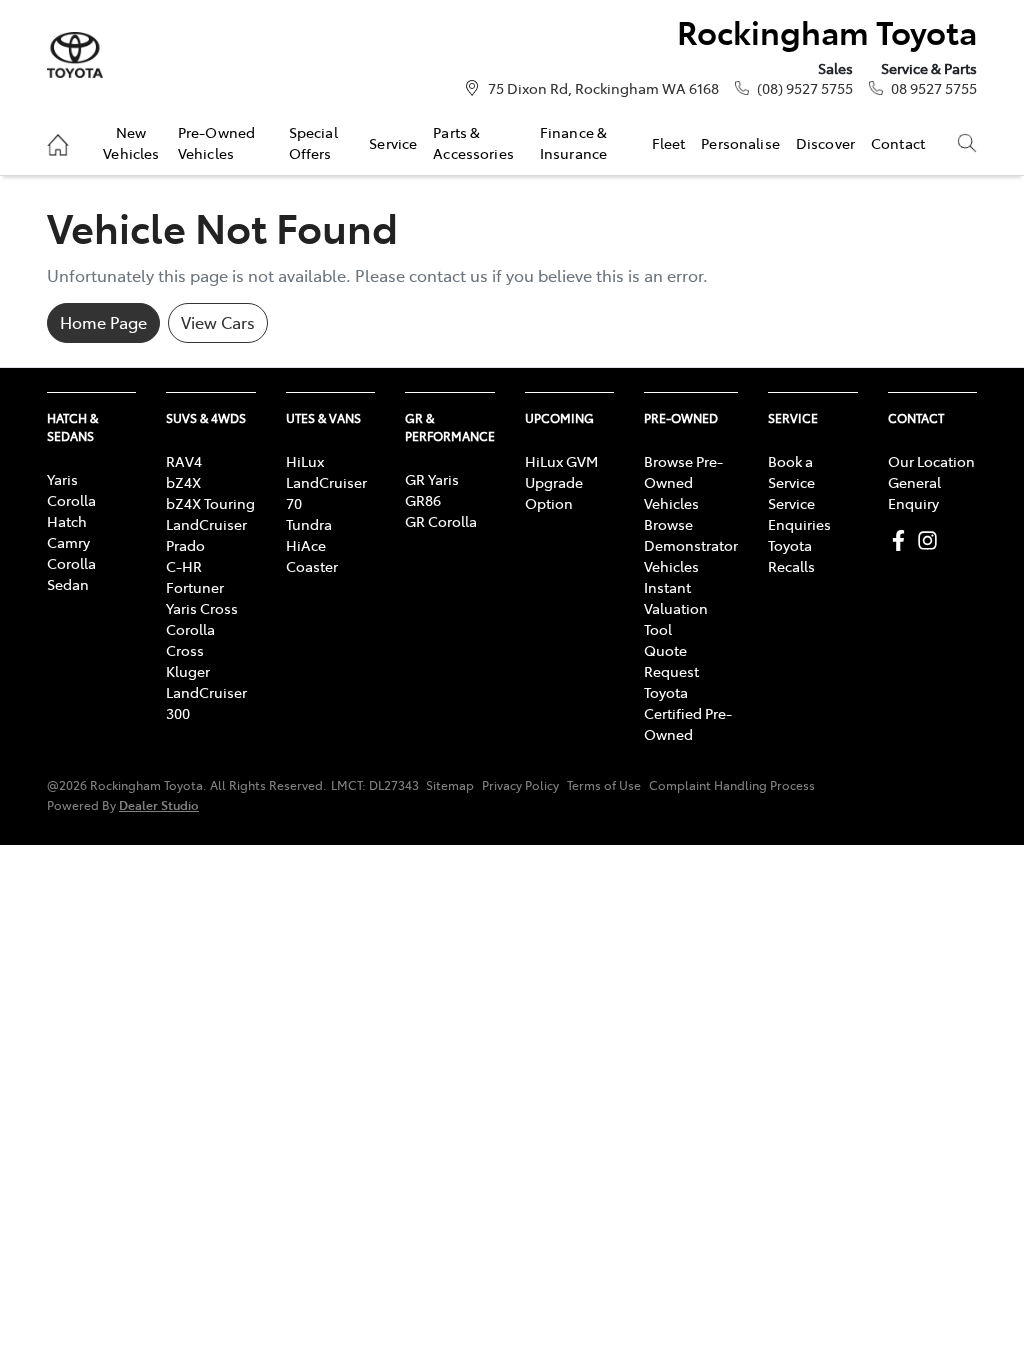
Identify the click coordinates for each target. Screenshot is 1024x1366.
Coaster (312, 566)
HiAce (306, 545)
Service (393, 143)
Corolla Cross (190, 639)
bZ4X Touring (210, 503)
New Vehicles (131, 142)
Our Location (931, 461)
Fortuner (195, 587)
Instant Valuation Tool (676, 608)
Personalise (740, 143)
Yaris (62, 479)
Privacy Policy (520, 785)
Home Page (103, 322)
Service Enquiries (799, 513)
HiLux (305, 461)
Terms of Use (604, 785)
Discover (825, 143)
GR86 (423, 500)
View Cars (218, 322)
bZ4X (183, 482)
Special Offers (313, 142)
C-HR (184, 566)
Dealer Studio (159, 804)
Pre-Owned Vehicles (216, 142)
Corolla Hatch (71, 510)
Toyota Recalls (791, 555)
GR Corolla (441, 521)
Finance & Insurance (573, 142)
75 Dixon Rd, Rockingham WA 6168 (603, 88)
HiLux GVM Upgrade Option (561, 482)
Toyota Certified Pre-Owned (688, 713)
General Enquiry (914, 492)
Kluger (188, 671)
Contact (898, 143)
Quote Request (671, 660)
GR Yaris (432, 479)
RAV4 (184, 461)
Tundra (309, 524)
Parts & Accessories (473, 142)
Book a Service (791, 471)
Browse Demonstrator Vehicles (691, 545)
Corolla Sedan (71, 573)
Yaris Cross (202, 608)
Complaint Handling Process (732, 785)
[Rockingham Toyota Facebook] (902, 540)
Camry (68, 542)
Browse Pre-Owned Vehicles (683, 482)
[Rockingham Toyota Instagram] (931, 540)
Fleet (669, 143)
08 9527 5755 (934, 88)
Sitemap (450, 785)
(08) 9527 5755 (805, 88)
